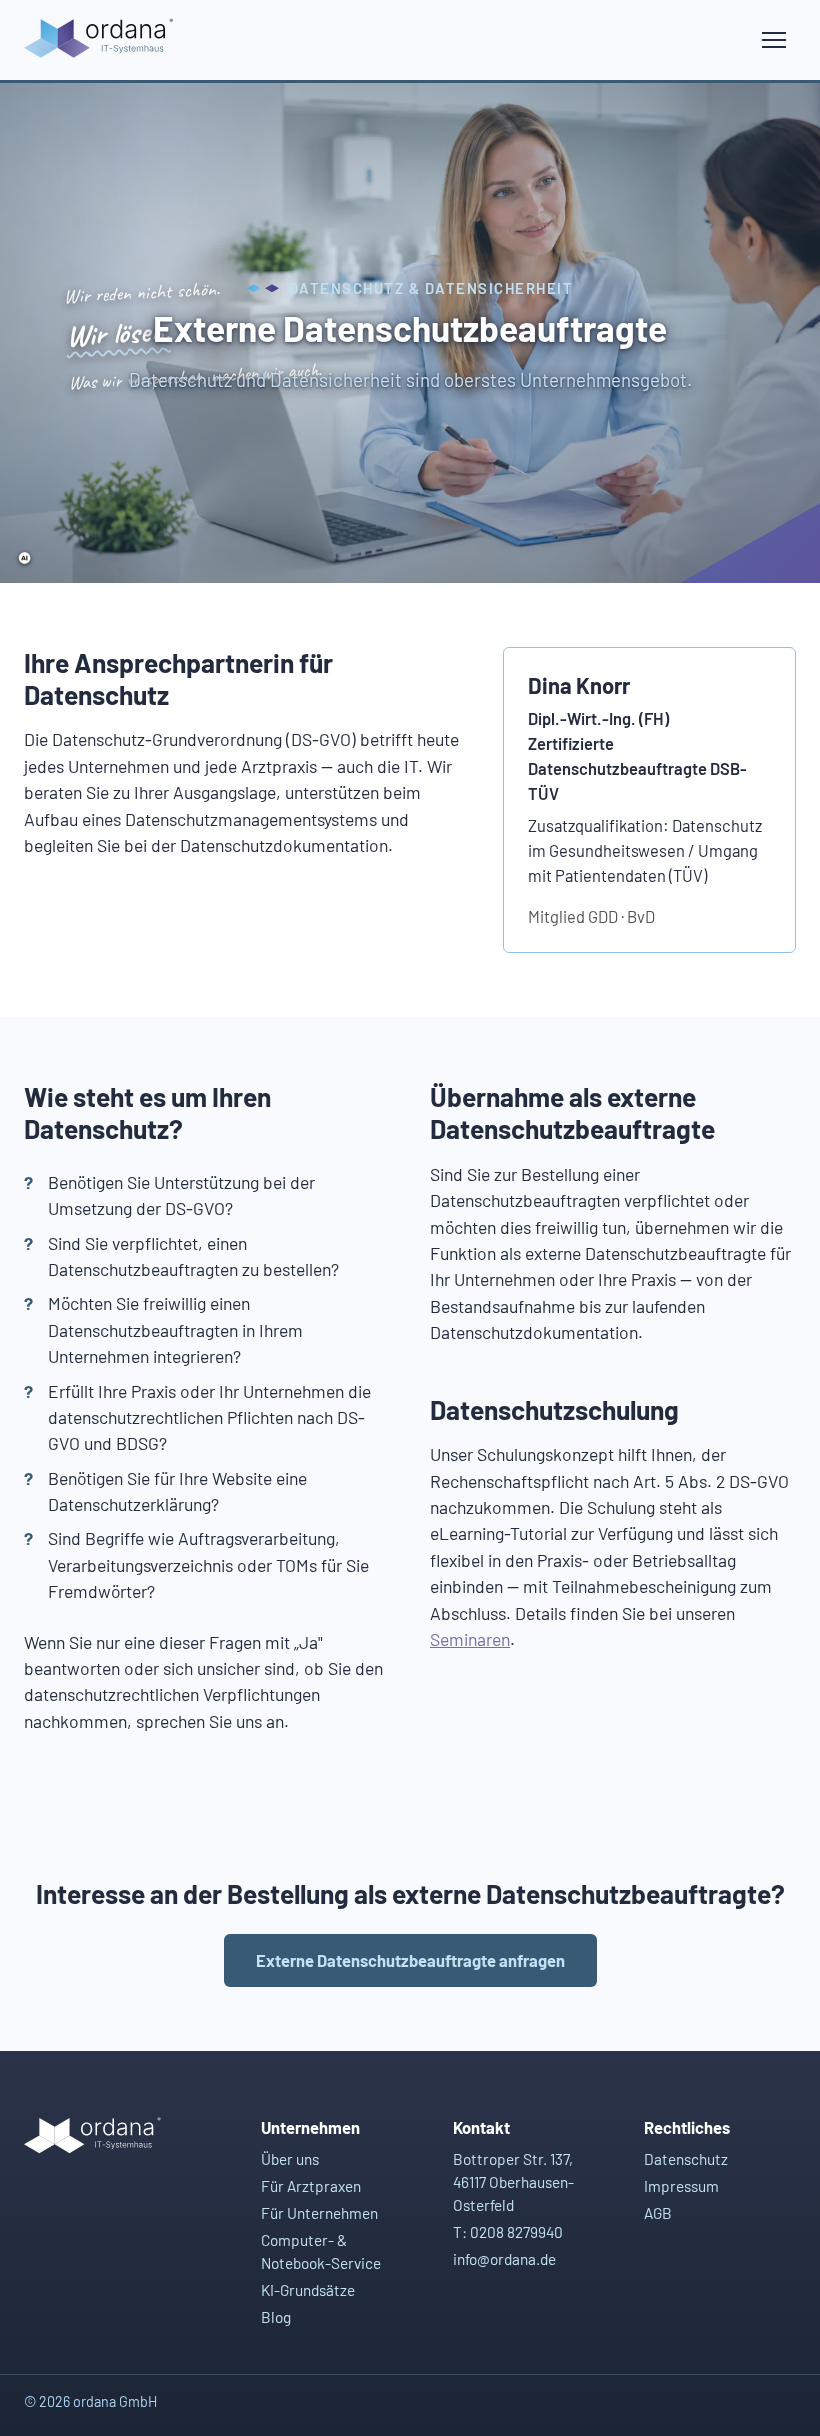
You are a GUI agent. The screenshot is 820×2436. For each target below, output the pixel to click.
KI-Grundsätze (308, 2290)
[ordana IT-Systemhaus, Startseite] (102, 40)
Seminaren (470, 1639)
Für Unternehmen (319, 2213)
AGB (658, 2213)
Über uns (290, 2159)
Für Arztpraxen (311, 2186)
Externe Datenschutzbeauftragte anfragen (410, 1960)
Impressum (681, 2186)
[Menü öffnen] (774, 40)
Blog (276, 2317)
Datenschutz (686, 2159)
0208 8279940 (516, 2232)
